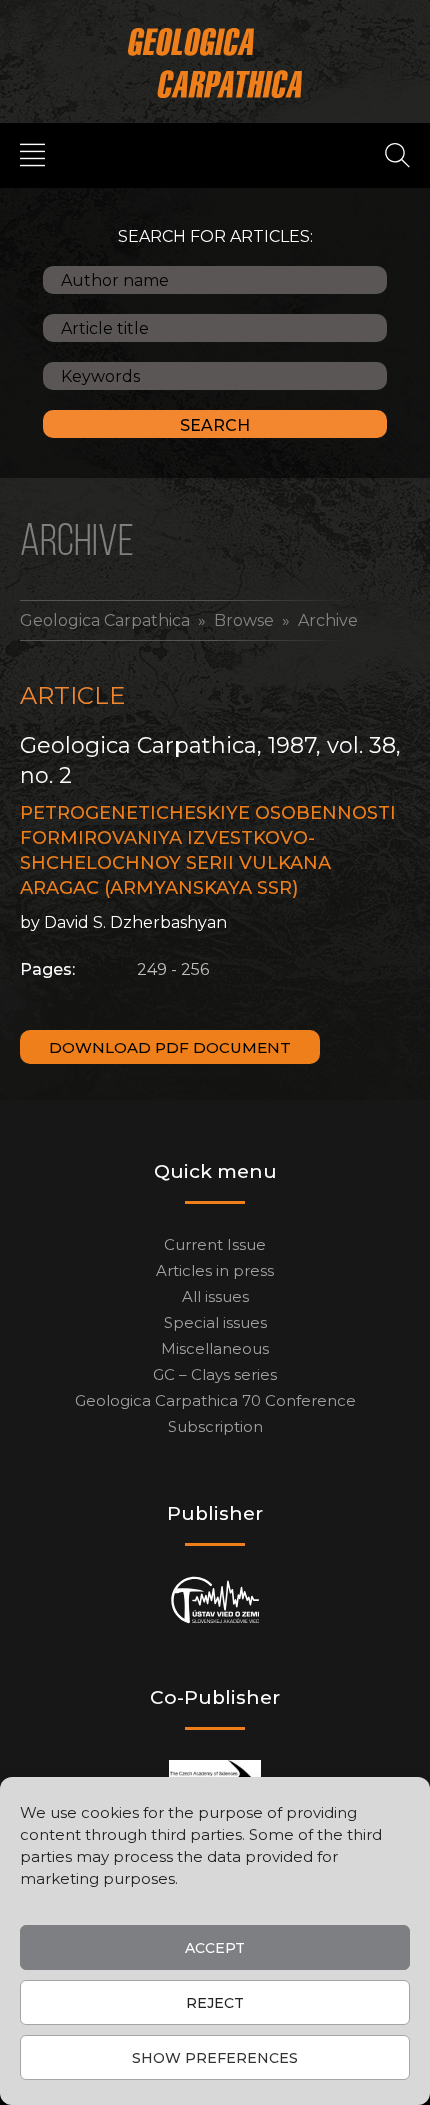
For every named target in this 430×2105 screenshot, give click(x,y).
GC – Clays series (215, 1374)
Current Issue (215, 1244)
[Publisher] (215, 1599)
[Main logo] (215, 62)
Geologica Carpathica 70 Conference (215, 1400)
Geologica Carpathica (105, 620)
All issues (215, 1296)
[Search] (397, 154)
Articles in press (215, 1270)
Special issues (215, 1322)
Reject (215, 2003)
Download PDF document (170, 1047)
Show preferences (215, 2058)
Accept (215, 1948)
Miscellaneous (215, 1348)
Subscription (215, 1426)
